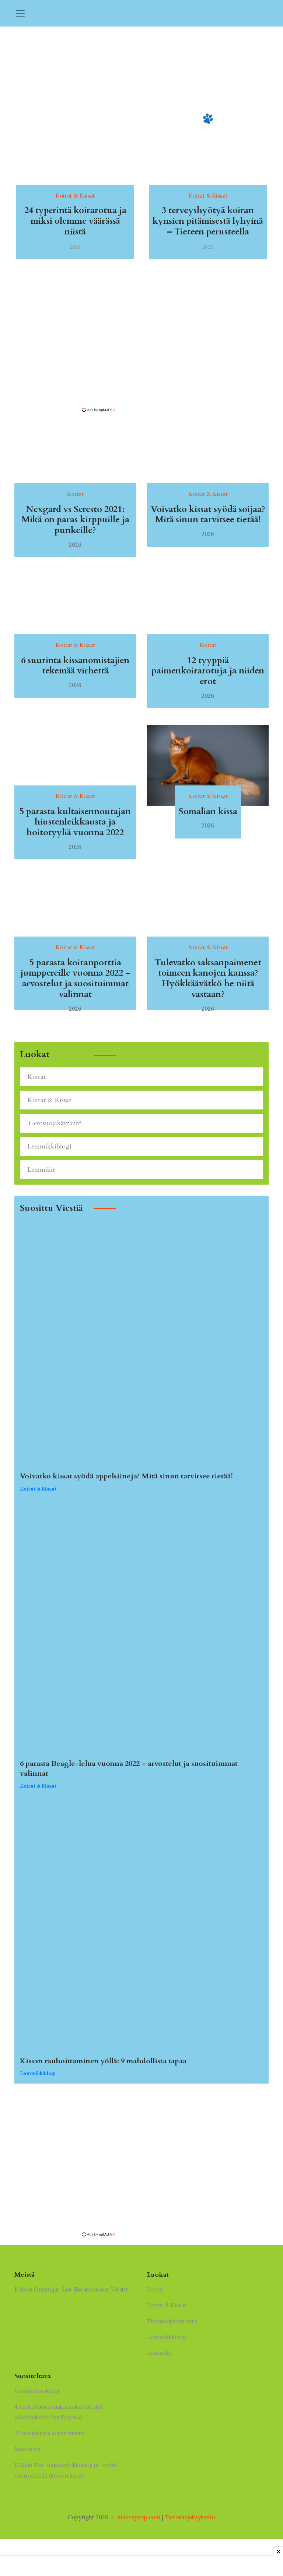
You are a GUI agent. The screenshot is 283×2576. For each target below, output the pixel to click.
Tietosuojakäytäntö (55, 1123)
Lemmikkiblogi (49, 1146)
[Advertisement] (141, 355)
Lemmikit (41, 1170)
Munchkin (27, 2449)
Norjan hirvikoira (37, 2391)
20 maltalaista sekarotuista (49, 2433)
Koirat (36, 1077)
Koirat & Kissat (49, 1100)
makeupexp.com (139, 2517)
